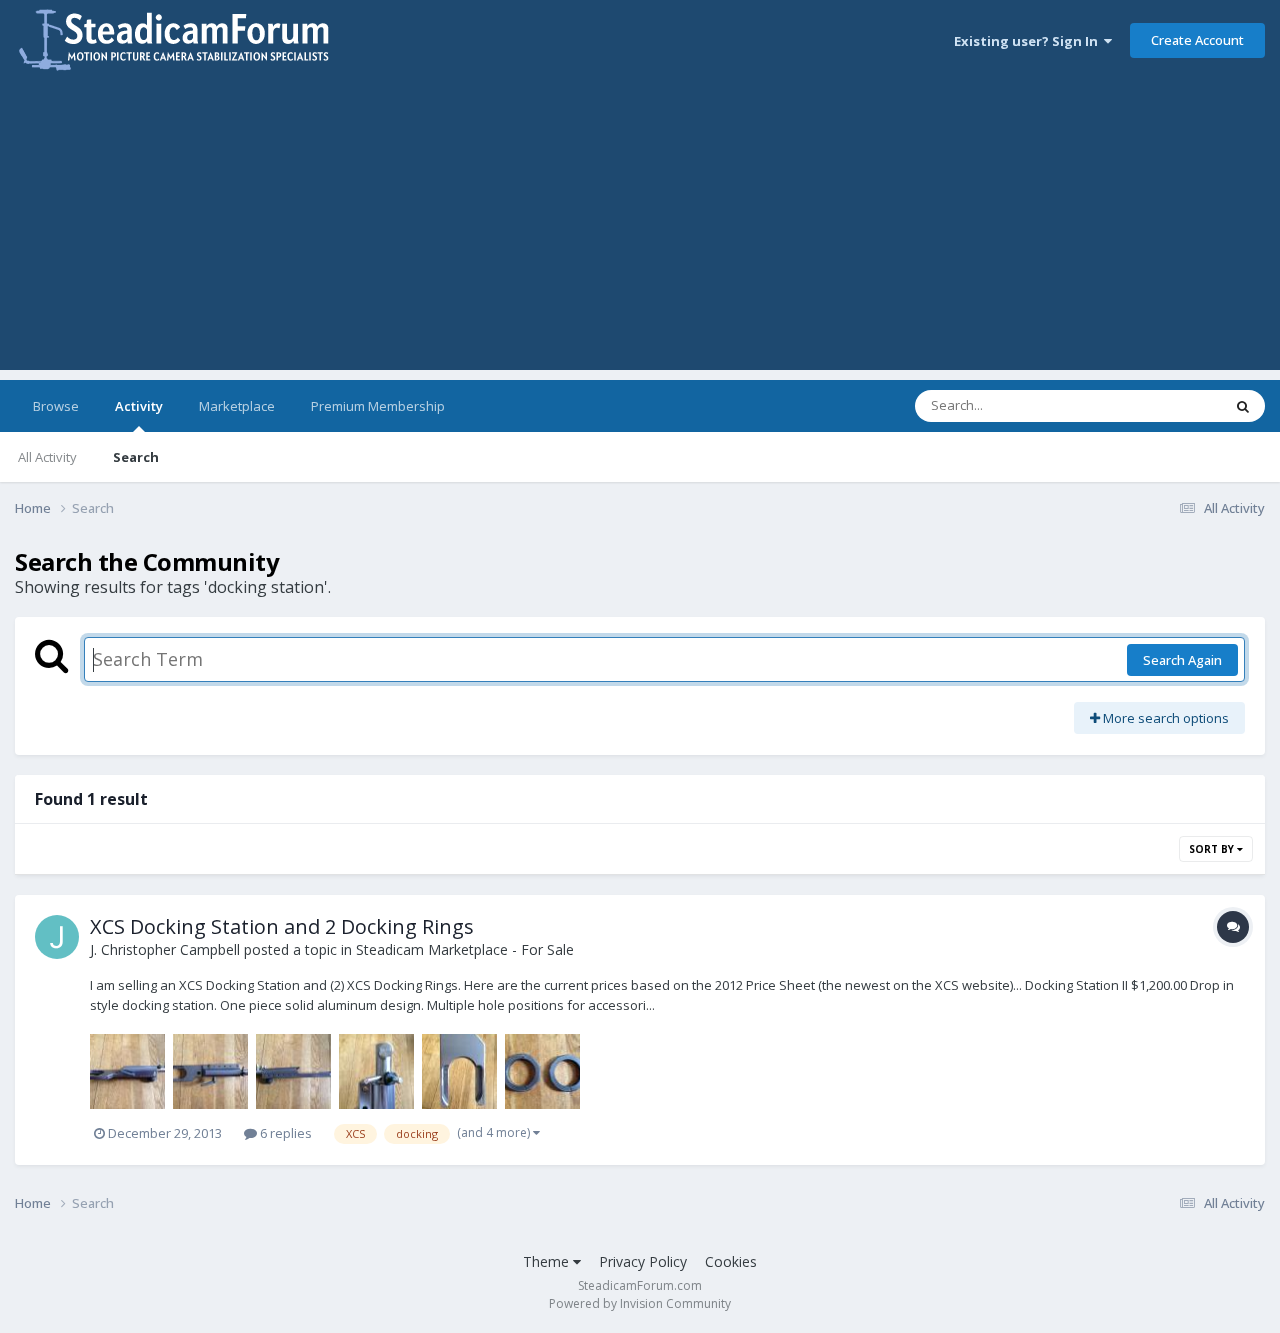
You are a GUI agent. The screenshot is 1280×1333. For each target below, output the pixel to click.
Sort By (1213, 849)
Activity (139, 406)
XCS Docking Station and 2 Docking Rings (282, 926)
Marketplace (237, 406)
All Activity (47, 457)
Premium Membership (378, 406)
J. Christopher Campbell (165, 949)
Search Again (1182, 660)
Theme (548, 1261)
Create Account (1197, 40)
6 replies (284, 1133)
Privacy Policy (643, 1261)
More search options (1164, 718)
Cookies (731, 1261)
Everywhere (1161, 405)
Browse (56, 406)
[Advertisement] (640, 230)
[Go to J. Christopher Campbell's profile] (57, 937)
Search (136, 457)
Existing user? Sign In (1029, 41)
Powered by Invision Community (640, 1303)
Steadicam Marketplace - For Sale (465, 949)
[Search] (1243, 406)
